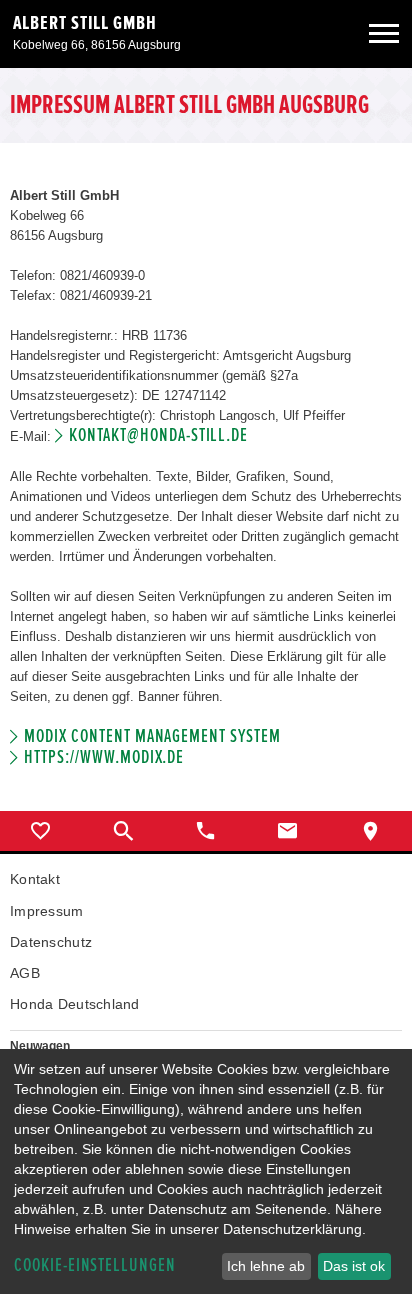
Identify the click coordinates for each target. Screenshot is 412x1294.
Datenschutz (51, 942)
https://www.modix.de (104, 757)
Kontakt (35, 879)
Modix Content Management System (152, 736)
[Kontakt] (288, 831)
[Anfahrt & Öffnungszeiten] (371, 831)
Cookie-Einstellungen (95, 1265)
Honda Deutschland (75, 1004)
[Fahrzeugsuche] (123, 831)
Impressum (47, 911)
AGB (25, 973)
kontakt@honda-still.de (158, 435)
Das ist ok (354, 1266)
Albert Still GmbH (85, 23)
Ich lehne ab (266, 1266)
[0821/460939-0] (206, 831)
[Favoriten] (41, 831)
